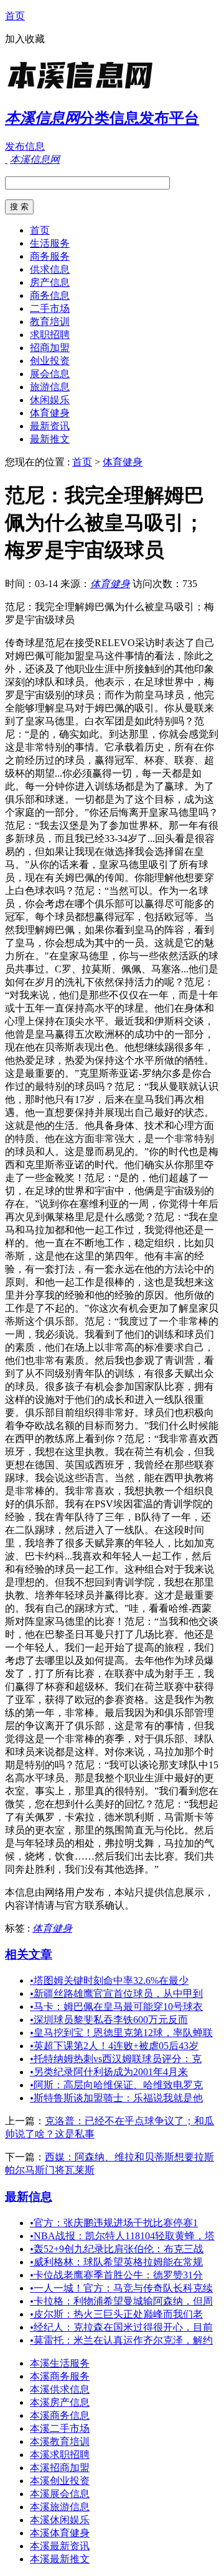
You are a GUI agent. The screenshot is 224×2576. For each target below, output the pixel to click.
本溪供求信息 (60, 2389)
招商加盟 (50, 348)
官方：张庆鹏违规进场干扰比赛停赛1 (114, 2223)
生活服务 (50, 243)
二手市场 (50, 308)
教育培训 (50, 322)
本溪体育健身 (60, 2533)
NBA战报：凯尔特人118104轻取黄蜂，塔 (122, 2236)
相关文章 (29, 1954)
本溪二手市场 (60, 2428)
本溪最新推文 (60, 2559)
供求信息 (50, 269)
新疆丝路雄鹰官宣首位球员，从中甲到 (116, 1994)
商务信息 (50, 295)
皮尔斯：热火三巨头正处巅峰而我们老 (116, 2314)
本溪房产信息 (60, 2402)
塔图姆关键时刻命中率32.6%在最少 (109, 1980)
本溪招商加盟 (60, 2468)
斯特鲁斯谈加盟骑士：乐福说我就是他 (116, 2098)
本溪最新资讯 (60, 2546)
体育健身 (50, 413)
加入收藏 (25, 39)
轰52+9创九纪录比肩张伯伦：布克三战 (117, 2249)
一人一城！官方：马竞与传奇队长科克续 (121, 2288)
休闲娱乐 (50, 400)
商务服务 (50, 256)
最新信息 (29, 2197)
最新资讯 (50, 426)
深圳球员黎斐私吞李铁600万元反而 (109, 2020)
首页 (15, 16)
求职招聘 (50, 335)
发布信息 (25, 146)
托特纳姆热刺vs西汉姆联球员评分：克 (116, 2059)
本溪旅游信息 (60, 2507)
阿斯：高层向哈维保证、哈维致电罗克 (116, 2085)
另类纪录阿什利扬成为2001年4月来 (109, 2072)
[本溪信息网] (83, 90)
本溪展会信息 (60, 2494)
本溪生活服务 (60, 2363)
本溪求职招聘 (60, 2455)
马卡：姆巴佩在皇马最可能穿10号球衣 (116, 2007)
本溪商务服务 (60, 2376)
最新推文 (50, 439)
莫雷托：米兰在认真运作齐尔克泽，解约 (121, 2340)
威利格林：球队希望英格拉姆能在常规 (116, 2262)
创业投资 (50, 361)
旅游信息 (50, 387)
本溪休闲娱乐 (60, 2520)
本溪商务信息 (60, 2415)
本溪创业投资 (60, 2481)
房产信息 (50, 282)
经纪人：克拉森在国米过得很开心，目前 (121, 2327)
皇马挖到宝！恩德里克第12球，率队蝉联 (121, 2033)
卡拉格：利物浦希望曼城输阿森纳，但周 (121, 2301)
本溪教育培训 (60, 2441)
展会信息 (50, 374)
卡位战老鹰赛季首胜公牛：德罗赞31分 (116, 2275)
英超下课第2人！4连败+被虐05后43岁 (114, 2046)
